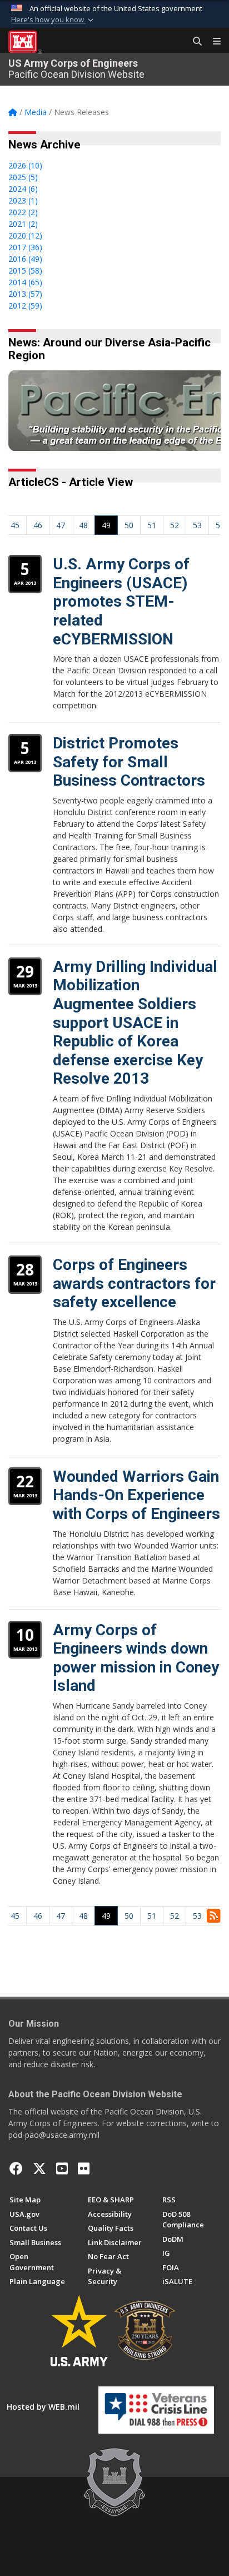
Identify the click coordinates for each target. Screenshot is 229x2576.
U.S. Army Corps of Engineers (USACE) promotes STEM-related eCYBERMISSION (121, 601)
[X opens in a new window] (39, 2168)
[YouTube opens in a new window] (62, 2168)
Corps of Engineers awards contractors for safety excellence (134, 1283)
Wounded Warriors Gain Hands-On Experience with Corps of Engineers (136, 1495)
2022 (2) (23, 212)
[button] (53, 20)
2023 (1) (23, 200)
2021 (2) (23, 224)
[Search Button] (193, 42)
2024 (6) (23, 189)
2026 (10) (25, 165)
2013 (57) (25, 294)
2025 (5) (23, 177)
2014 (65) (25, 282)
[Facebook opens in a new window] (16, 2168)
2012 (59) (25, 306)
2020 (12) (25, 235)
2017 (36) (25, 247)
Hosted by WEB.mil (43, 2407)
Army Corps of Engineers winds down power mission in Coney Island (136, 1658)
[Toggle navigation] (212, 42)
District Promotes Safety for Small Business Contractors (129, 762)
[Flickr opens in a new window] (84, 2168)
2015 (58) (25, 270)
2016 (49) (25, 259)
